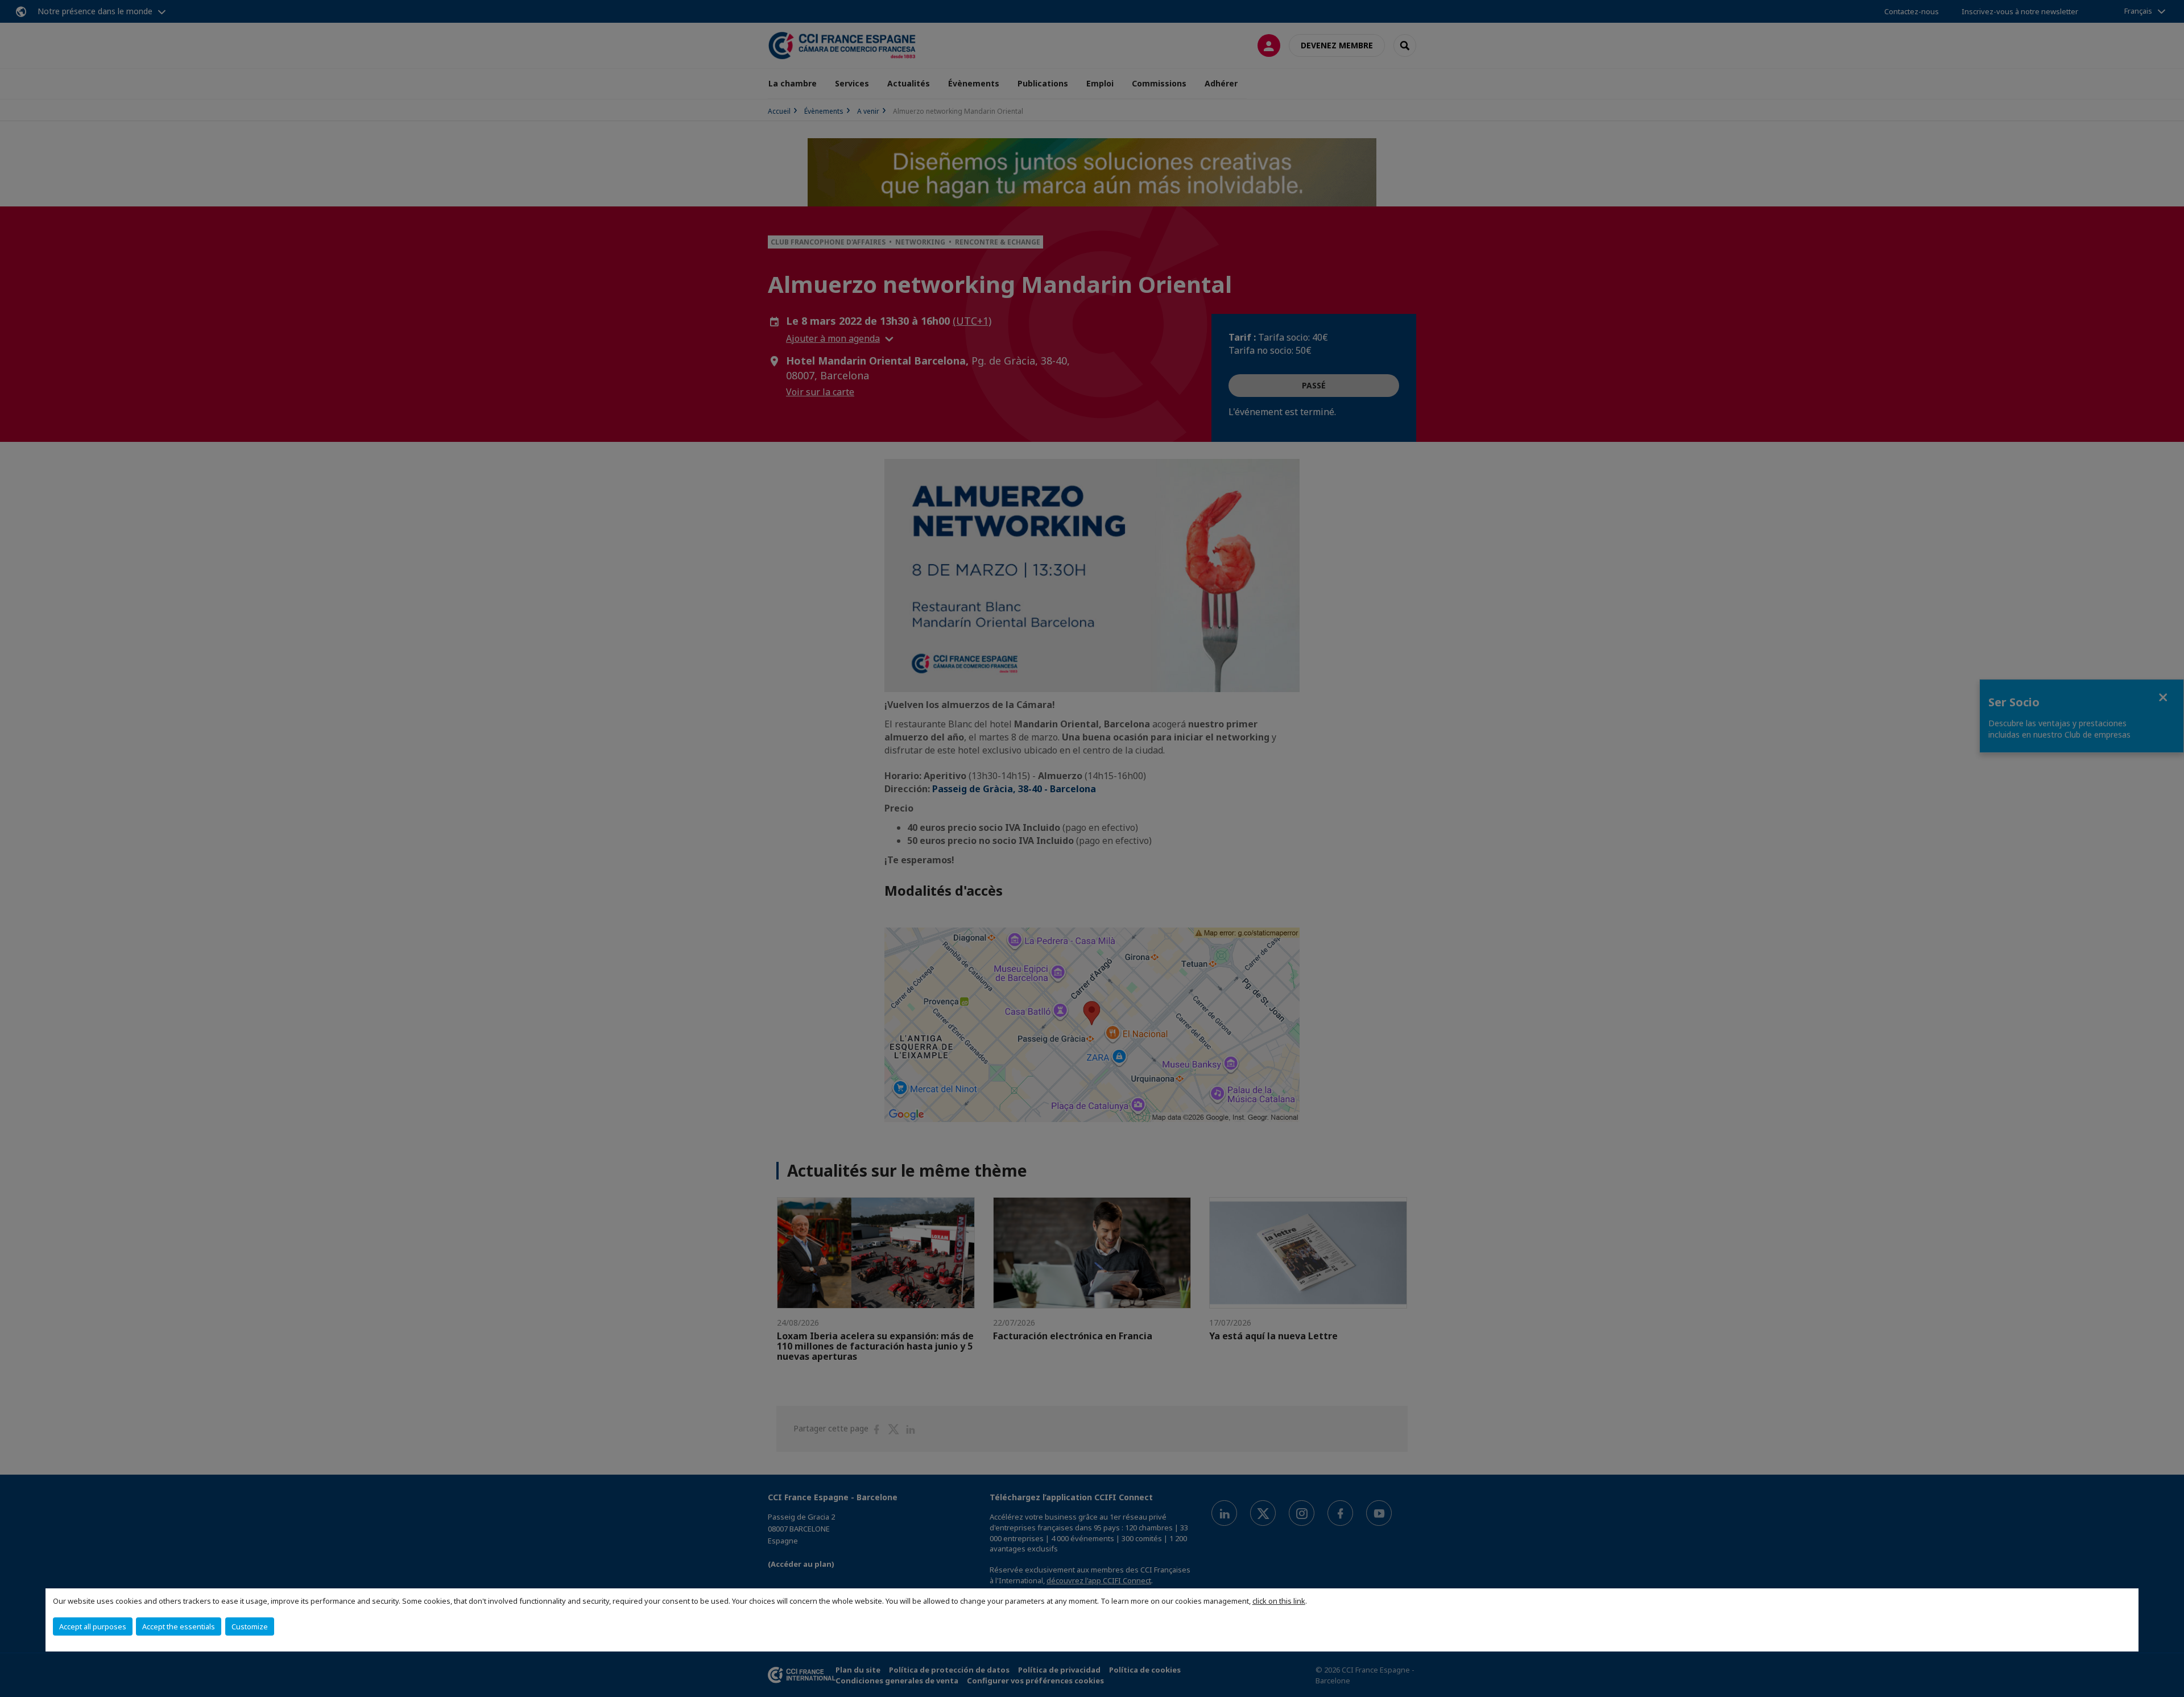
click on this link (1279, 1601)
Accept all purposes (93, 1626)
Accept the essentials (179, 1626)
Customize (250, 1626)
